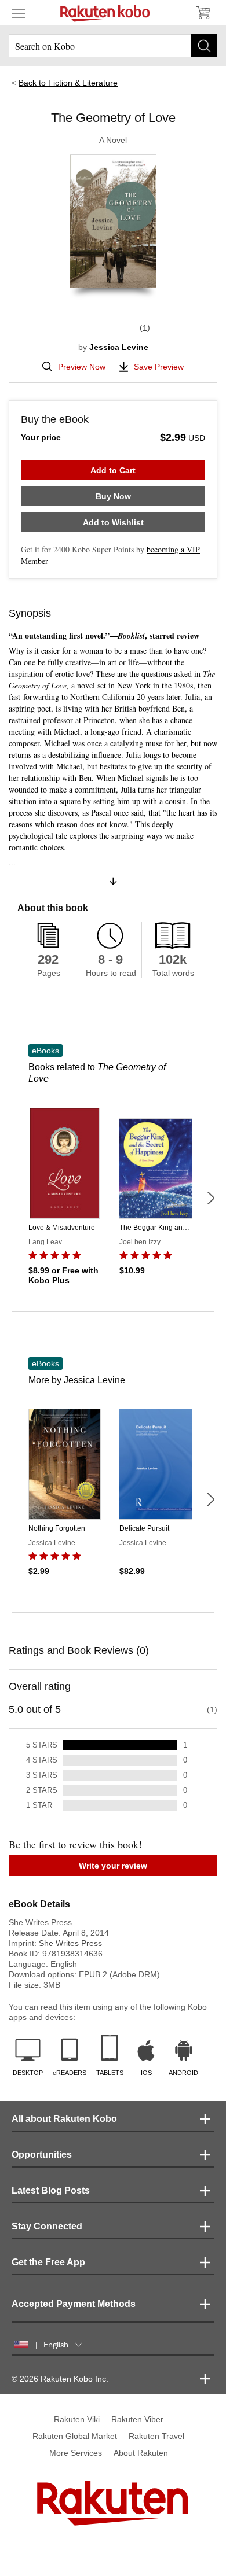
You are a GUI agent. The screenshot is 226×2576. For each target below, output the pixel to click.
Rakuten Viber (137, 2419)
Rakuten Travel (156, 2436)
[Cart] (203, 13)
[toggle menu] (19, 13)
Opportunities (42, 2155)
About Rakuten (141, 2453)
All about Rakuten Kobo (64, 2119)
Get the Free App (48, 2262)
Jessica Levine (119, 347)
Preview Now (82, 367)
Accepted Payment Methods (74, 2304)
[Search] (204, 46)
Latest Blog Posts (51, 2190)
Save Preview (159, 367)
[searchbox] (113, 46)
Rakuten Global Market (75, 2436)
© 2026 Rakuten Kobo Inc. (60, 2379)
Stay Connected (47, 2226)
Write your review (113, 1866)
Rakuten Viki (77, 2419)
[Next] (210, 1198)
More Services (76, 2453)
